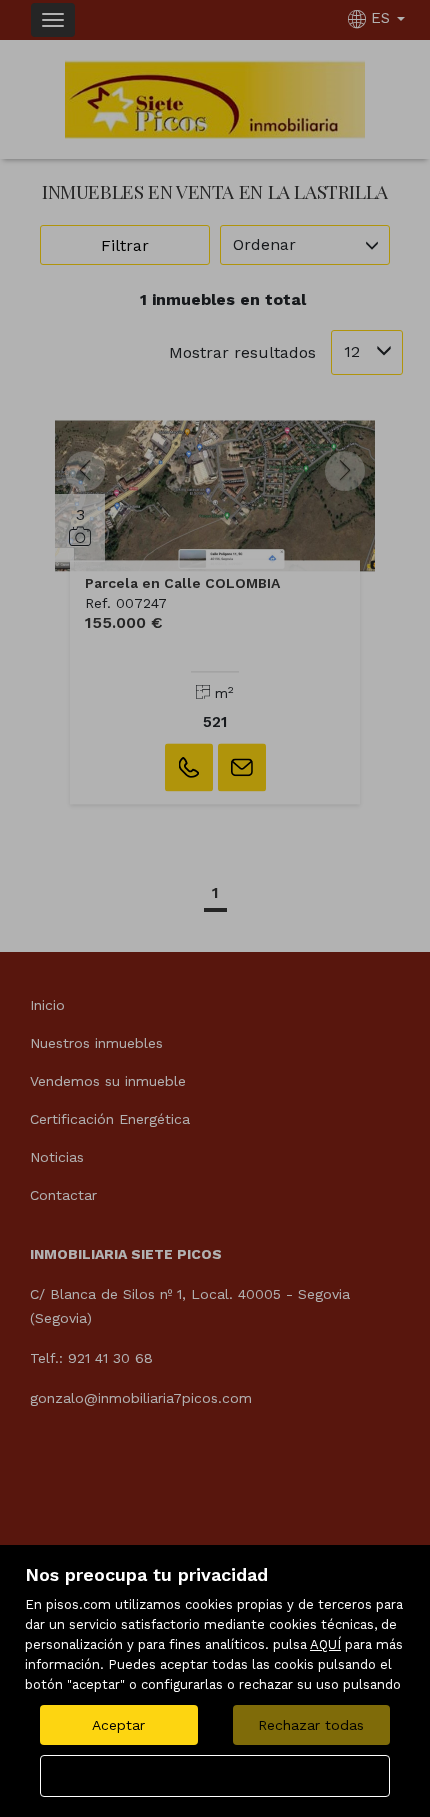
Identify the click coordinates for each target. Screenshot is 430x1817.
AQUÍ (325, 1644)
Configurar (215, 1776)
